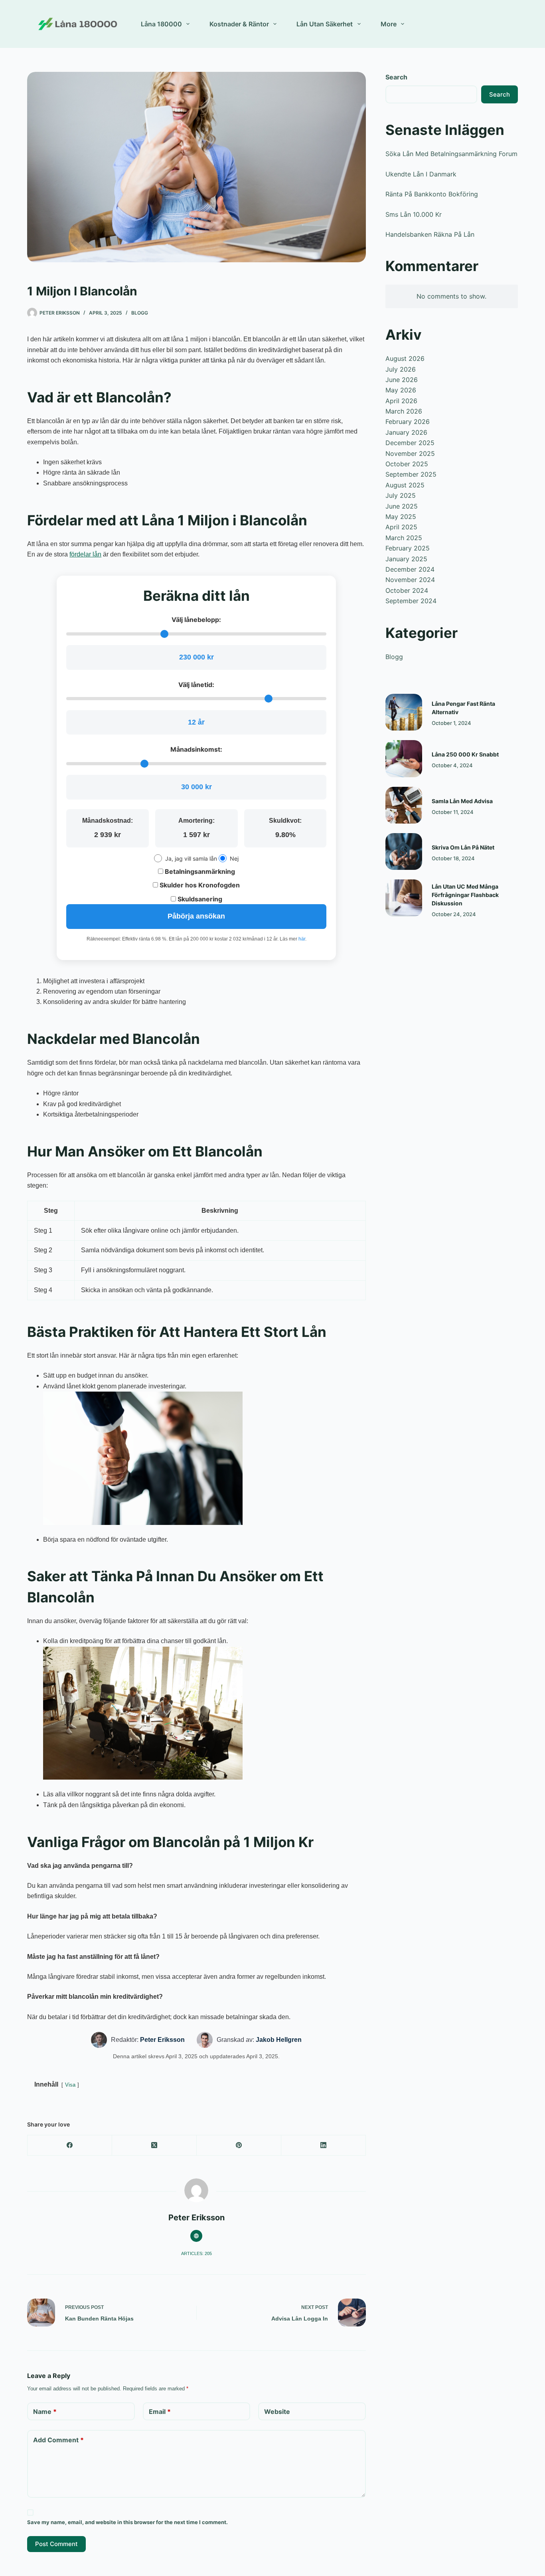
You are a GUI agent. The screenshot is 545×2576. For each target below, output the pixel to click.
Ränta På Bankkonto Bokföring (432, 194)
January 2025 (406, 559)
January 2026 (406, 432)
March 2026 (404, 411)
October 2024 (407, 590)
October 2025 (407, 464)
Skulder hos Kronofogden (199, 885)
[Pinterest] (239, 2145)
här (302, 939)
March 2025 (404, 538)
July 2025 (401, 495)
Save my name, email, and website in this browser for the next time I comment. (127, 2522)
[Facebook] (70, 2145)
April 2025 (401, 527)
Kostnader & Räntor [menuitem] (239, 24)
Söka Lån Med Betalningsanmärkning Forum (451, 154)
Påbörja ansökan (196, 916)
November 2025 (410, 453)
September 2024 (411, 601)
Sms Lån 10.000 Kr (414, 214)
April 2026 (401, 401)
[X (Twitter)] (154, 2145)
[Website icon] (196, 2236)
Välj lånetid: (196, 685)
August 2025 (405, 485)
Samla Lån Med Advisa (462, 801)
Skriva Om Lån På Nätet (463, 847)
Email (160, 2412)
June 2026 (402, 380)
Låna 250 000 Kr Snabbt (465, 754)
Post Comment (56, 2544)
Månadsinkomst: (196, 749)
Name (45, 2412)
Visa (70, 2085)
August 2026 (405, 358)
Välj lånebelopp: (196, 620)
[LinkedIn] (324, 2145)
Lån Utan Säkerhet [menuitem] (325, 24)
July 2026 (401, 369)
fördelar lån (85, 554)
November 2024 (410, 580)
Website (277, 2412)
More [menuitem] (389, 24)
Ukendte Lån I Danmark (421, 174)
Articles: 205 (196, 2253)
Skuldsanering (199, 899)
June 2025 (402, 506)
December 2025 (410, 443)
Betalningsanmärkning (199, 871)
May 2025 (401, 517)
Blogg (140, 313)
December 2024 (410, 569)
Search (396, 77)
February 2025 (408, 548)
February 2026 (408, 422)
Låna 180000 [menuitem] (161, 24)
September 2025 (411, 474)
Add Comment (58, 2440)
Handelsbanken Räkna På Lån (430, 234)
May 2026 (401, 390)
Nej (234, 858)
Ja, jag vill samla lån (191, 858)
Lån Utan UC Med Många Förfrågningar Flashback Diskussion (465, 895)
